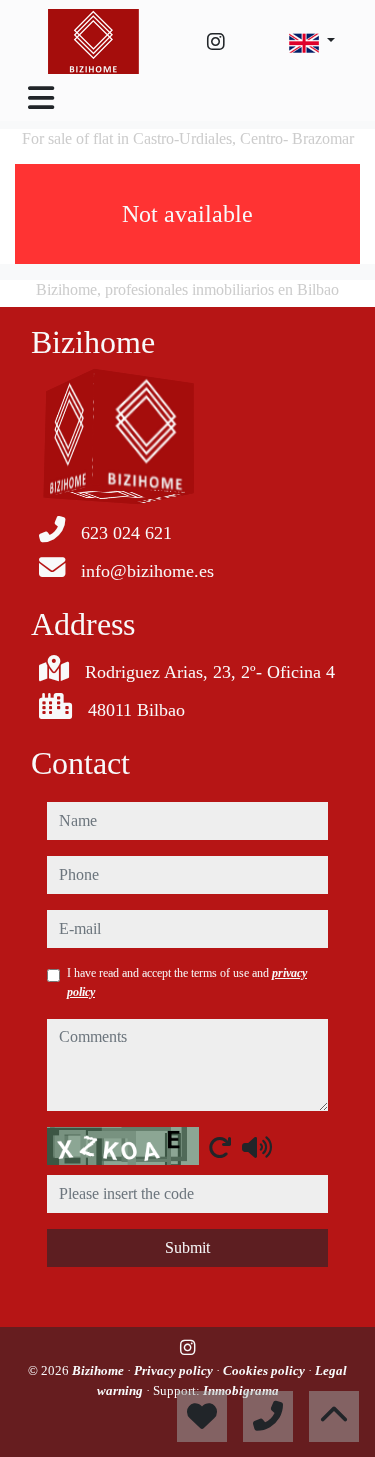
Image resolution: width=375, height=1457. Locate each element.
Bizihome (99, 1370)
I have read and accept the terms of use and (187, 982)
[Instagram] (216, 42)
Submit (187, 1247)
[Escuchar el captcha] (257, 1147)
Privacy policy (175, 1370)
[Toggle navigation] (41, 98)
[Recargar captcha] (220, 1147)
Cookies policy (265, 1370)
